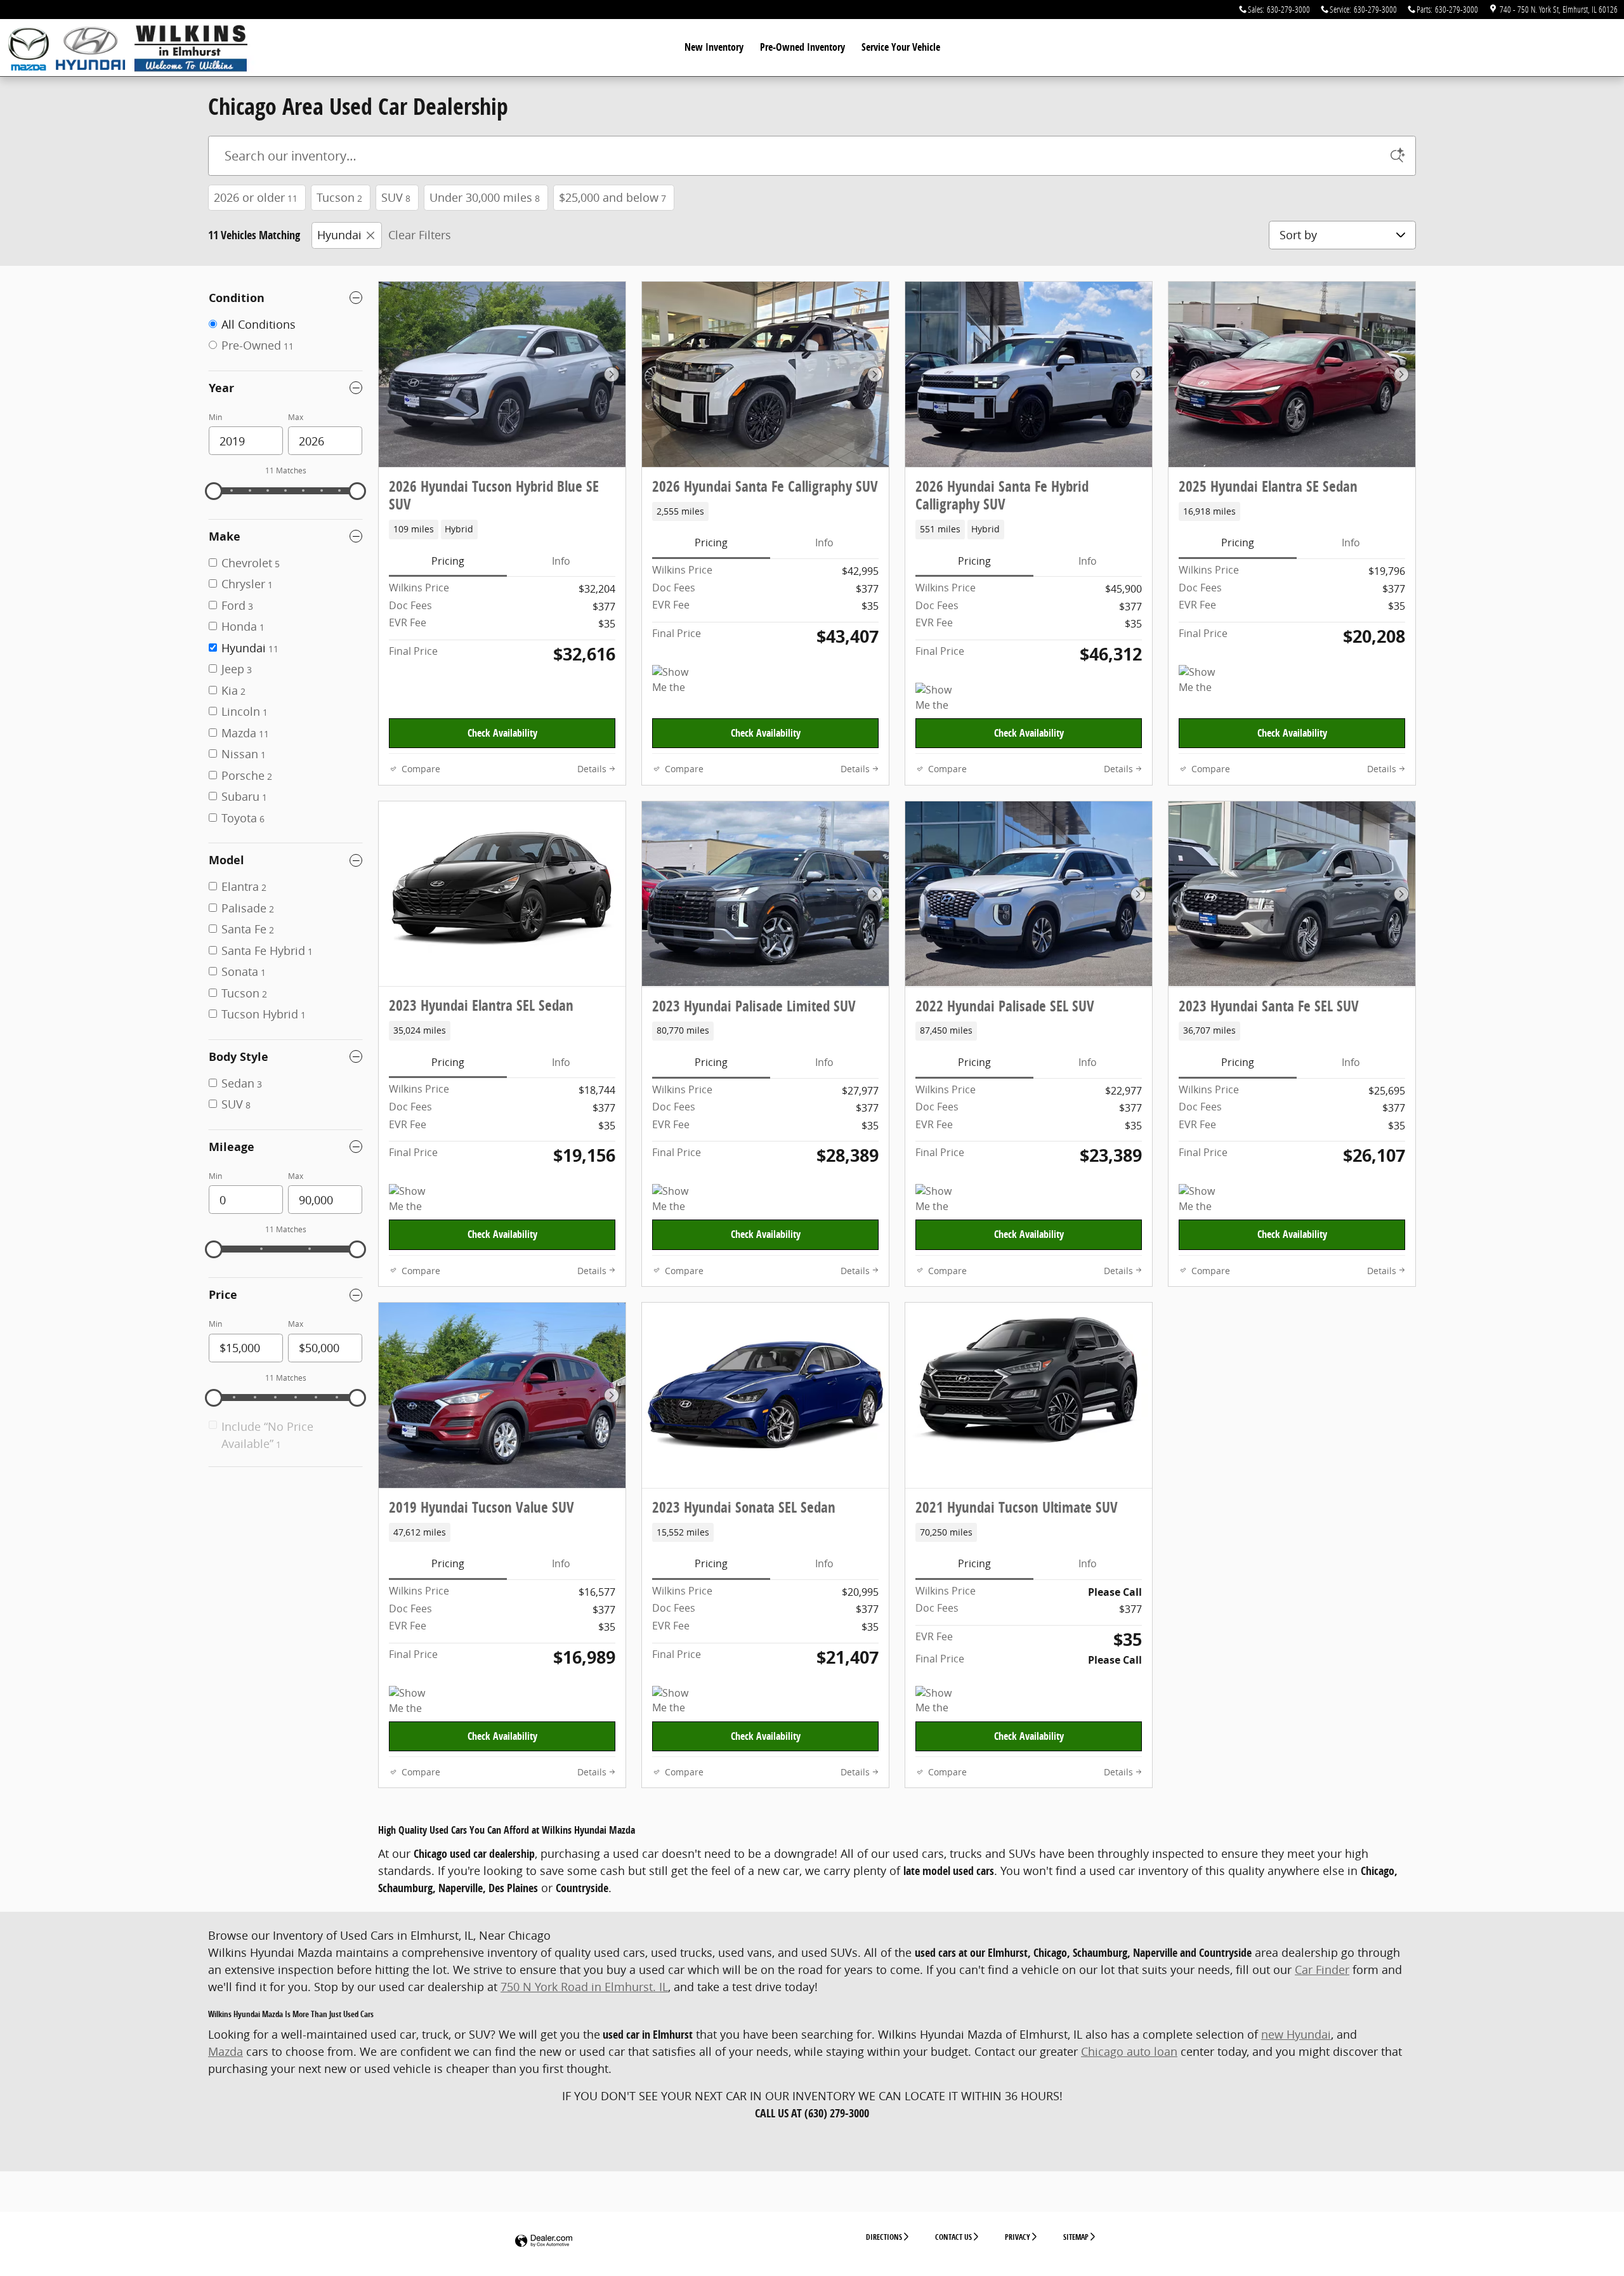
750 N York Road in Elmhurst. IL (584, 1987)
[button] (502, 529)
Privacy (1018, 2237)
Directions (884, 2237)
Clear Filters (420, 235)
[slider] (214, 491)
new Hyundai (1296, 2034)
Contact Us (953, 2237)
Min (215, 417)
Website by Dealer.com (544, 2241)
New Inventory (714, 47)
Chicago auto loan (1129, 2051)
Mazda (226, 2051)
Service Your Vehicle (901, 47)
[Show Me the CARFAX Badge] (676, 680)
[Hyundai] (90, 45)
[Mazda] (36, 48)
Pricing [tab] (448, 561)
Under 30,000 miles (485, 197)
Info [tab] (561, 561)
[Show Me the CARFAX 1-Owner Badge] (1202, 680)
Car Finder (1322, 1970)
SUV (396, 197)
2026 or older (256, 197)
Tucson (339, 197)
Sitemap (1076, 2237)
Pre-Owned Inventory (802, 47)
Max (296, 417)
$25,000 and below (612, 197)
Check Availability (502, 733)
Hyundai (339, 235)
